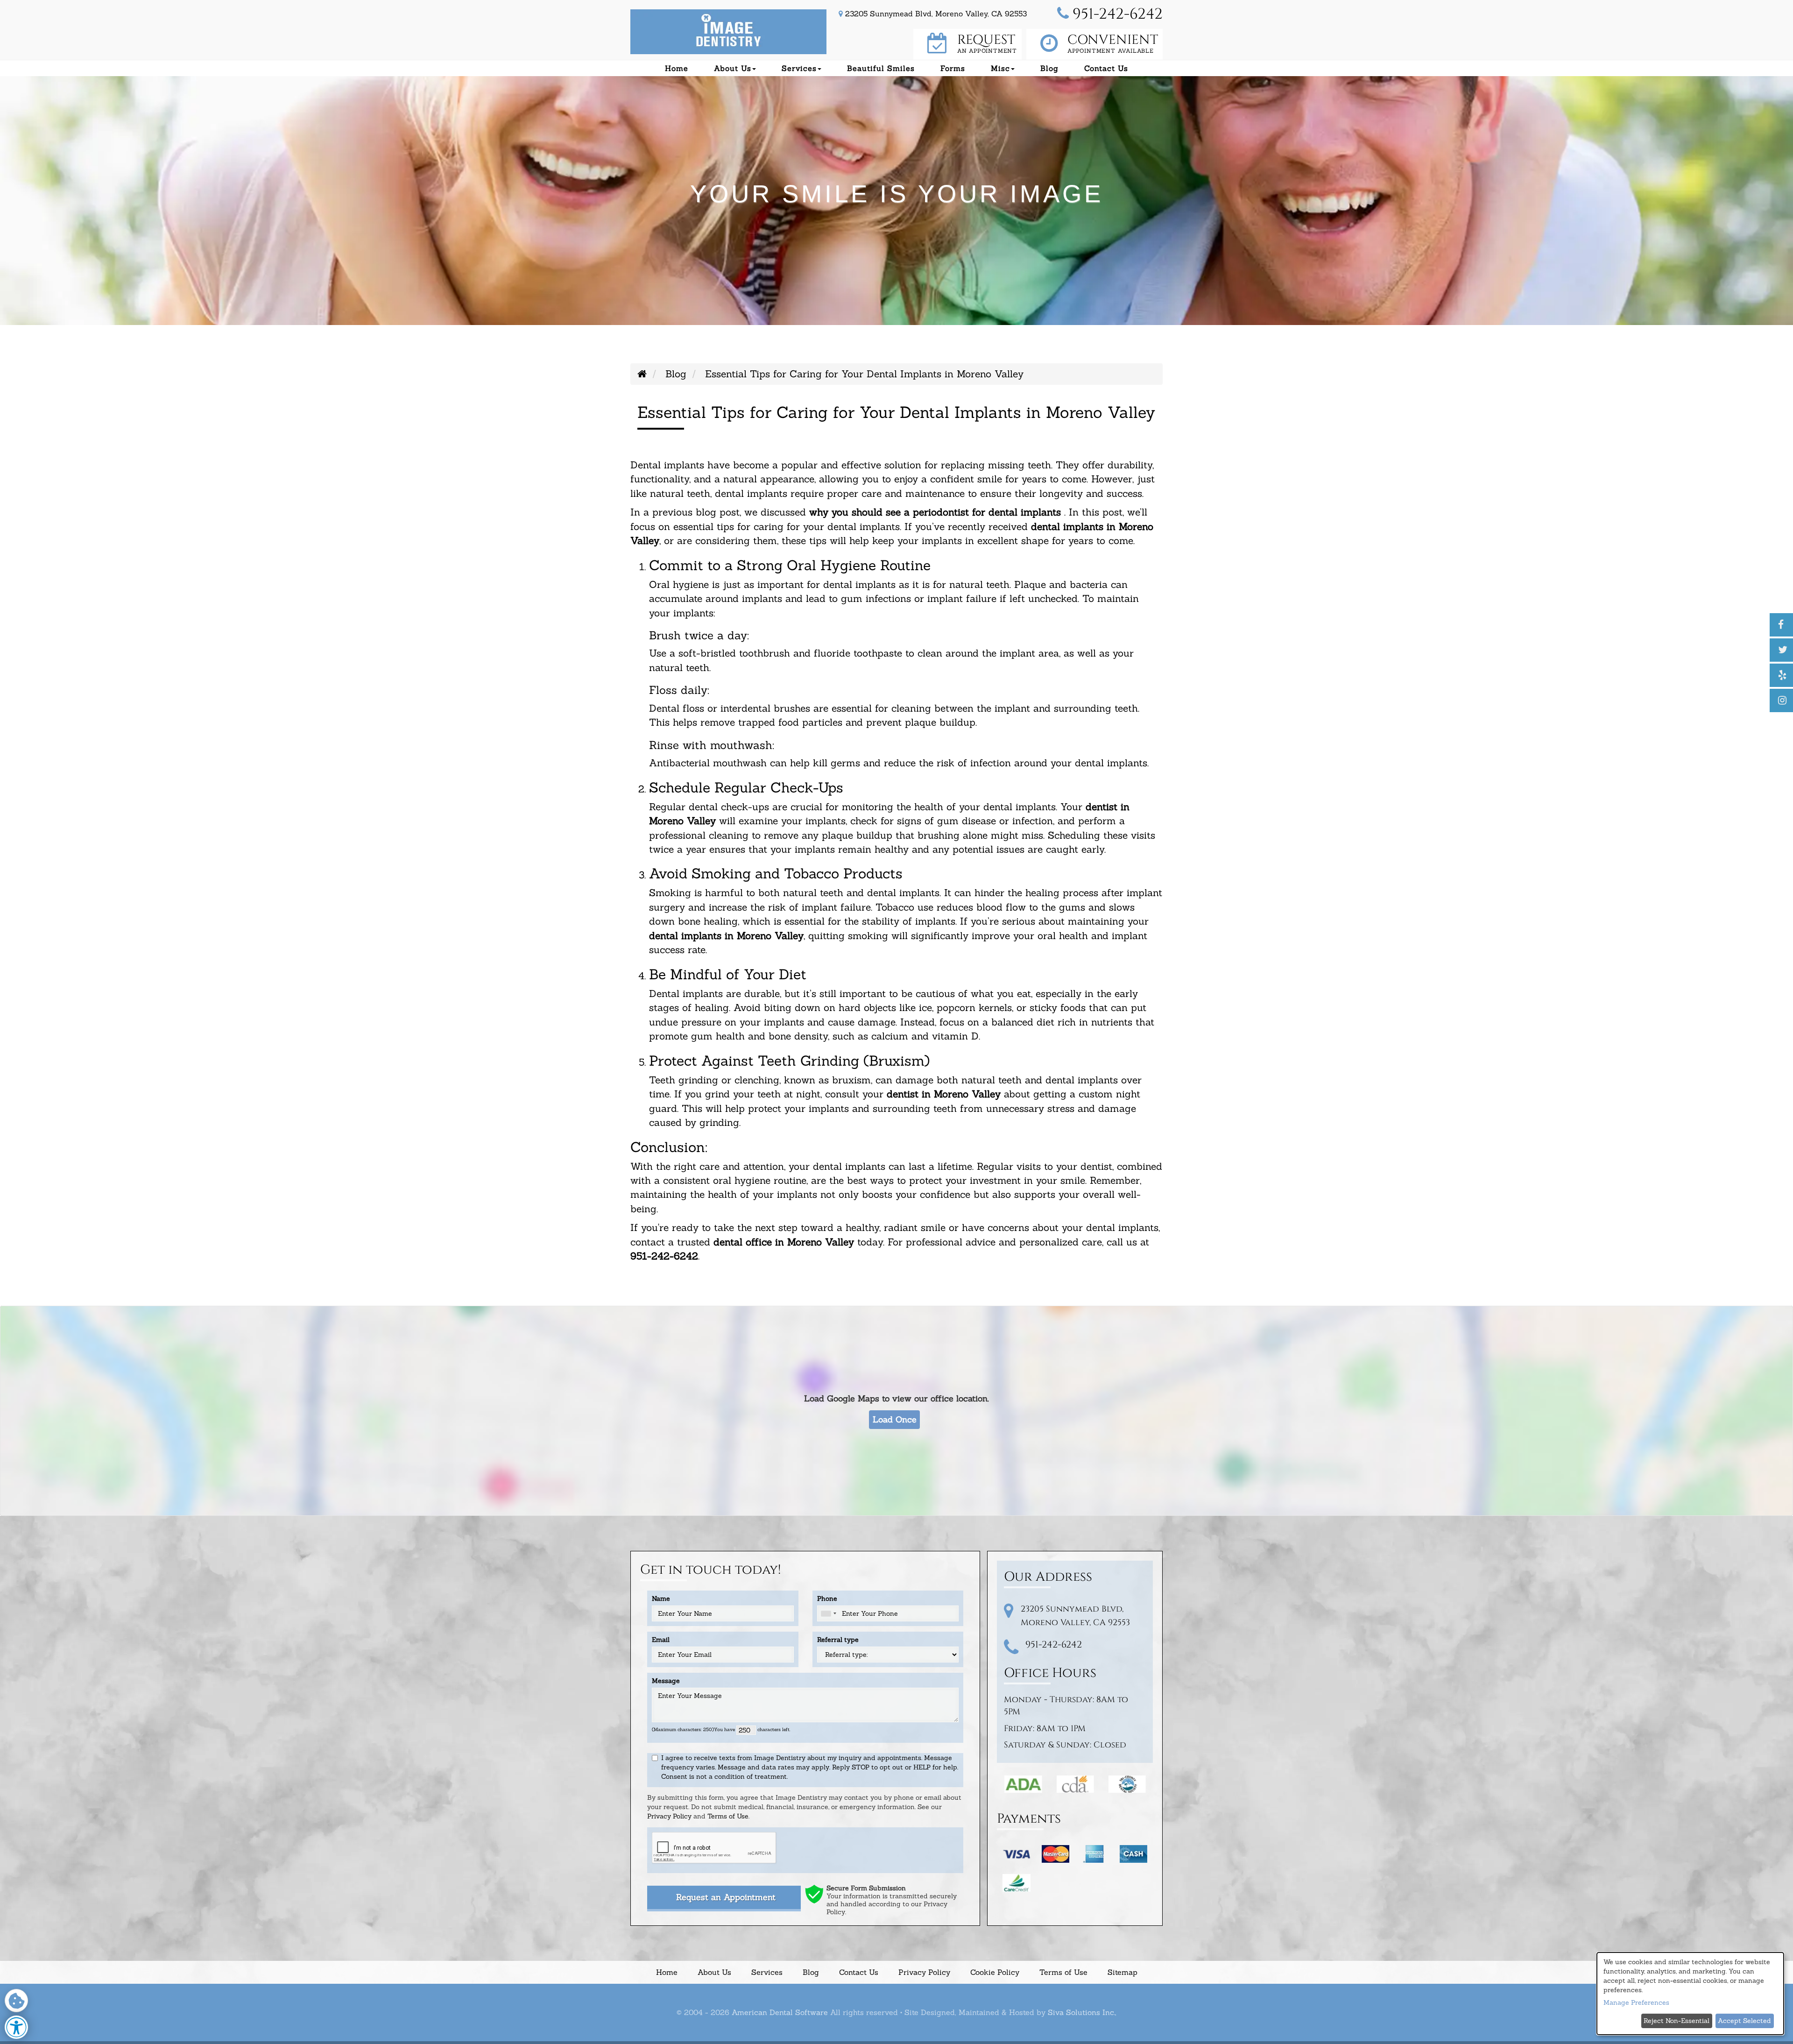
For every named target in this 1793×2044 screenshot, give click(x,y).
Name (661, 1598)
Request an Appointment (726, 1898)
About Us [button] (733, 68)
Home (677, 68)
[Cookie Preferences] (16, 2001)
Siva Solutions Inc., (1082, 2012)
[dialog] (1690, 1994)
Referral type (838, 1640)
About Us (714, 1972)
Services (767, 1972)
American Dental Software (781, 2012)
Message (666, 1681)
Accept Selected (1744, 2021)
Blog (1049, 68)
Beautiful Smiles (881, 68)
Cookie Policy (995, 1972)
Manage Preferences (1636, 2002)
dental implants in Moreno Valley (726, 936)
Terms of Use (728, 1817)
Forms (953, 68)
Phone (827, 1598)
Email (661, 1640)
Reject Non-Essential (1677, 2021)
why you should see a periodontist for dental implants (935, 512)
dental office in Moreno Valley (784, 1242)
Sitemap (1122, 1972)
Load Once (895, 1419)
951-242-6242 (1116, 14)
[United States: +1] (828, 1613)
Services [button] (799, 68)
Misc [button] (1000, 68)
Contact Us (1106, 68)
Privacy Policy (669, 1817)
